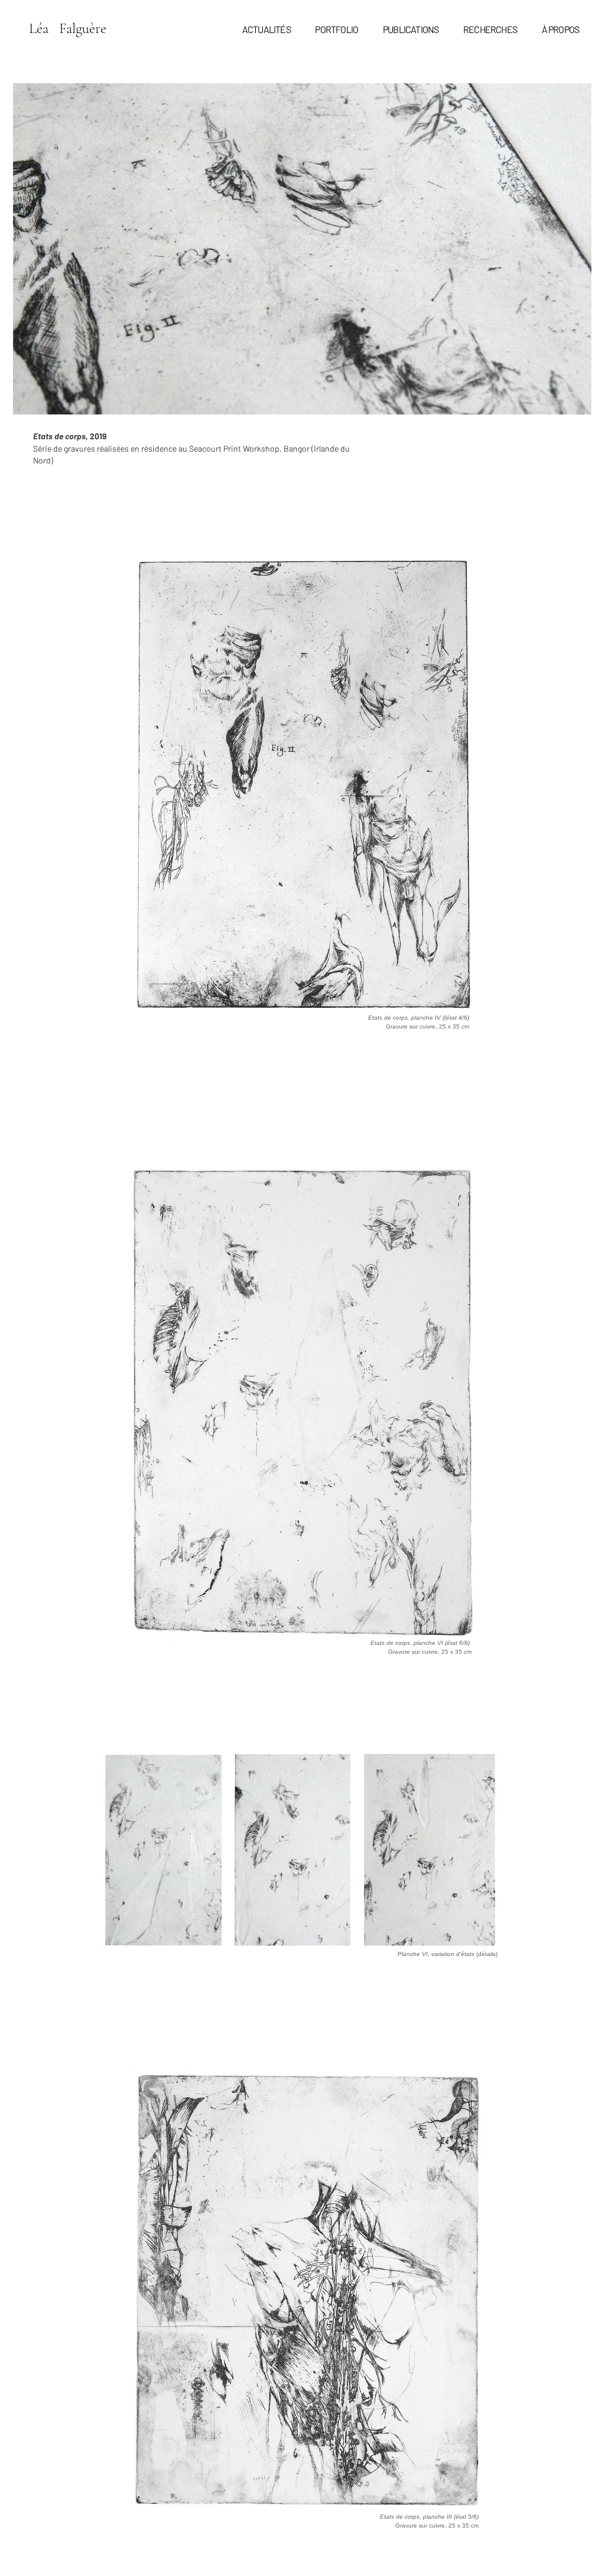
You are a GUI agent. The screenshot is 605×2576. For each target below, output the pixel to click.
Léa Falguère (69, 28)
